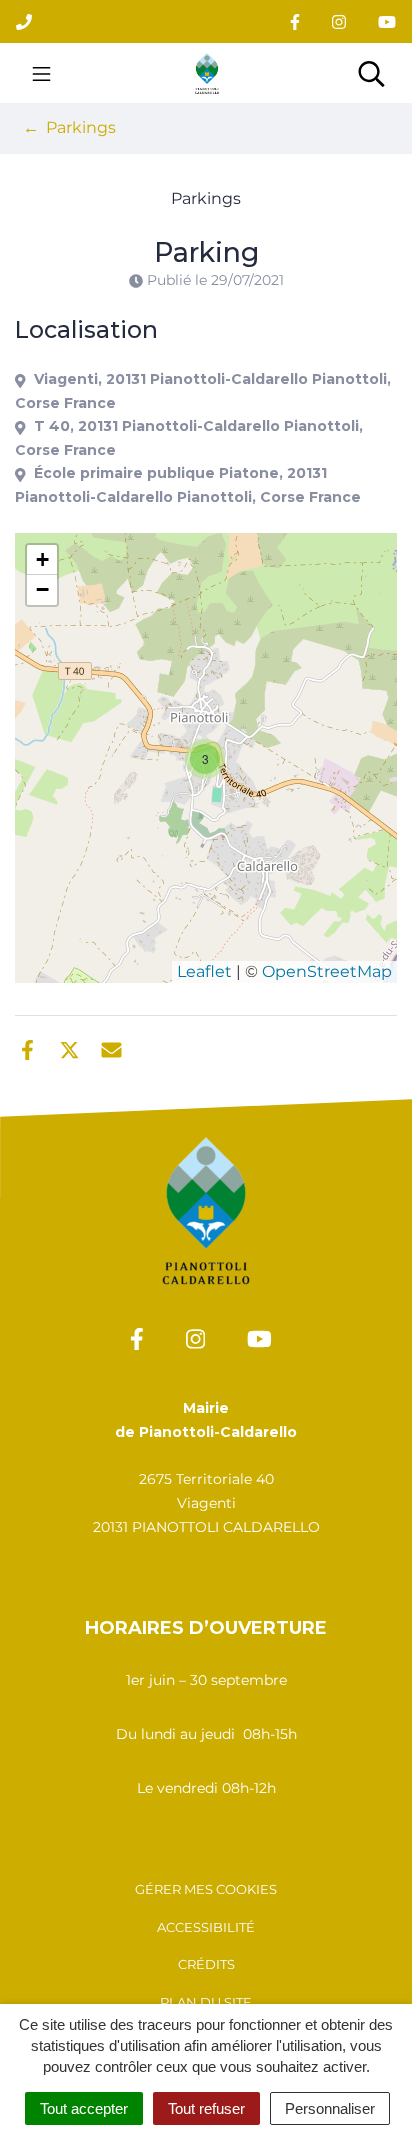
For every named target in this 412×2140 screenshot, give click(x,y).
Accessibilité (206, 1927)
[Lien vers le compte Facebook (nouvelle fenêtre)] (295, 21)
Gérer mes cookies (206, 1889)
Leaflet (204, 971)
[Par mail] (111, 1048)
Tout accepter (84, 2108)
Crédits (206, 1964)
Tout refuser (206, 2108)
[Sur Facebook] (27, 1048)
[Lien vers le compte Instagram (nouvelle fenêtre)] (339, 21)
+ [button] (42, 559)
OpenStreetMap (327, 971)
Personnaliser (330, 2108)
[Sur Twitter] (69, 1048)
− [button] (42, 589)
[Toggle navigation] (41, 73)
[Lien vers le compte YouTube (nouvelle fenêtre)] (387, 21)
